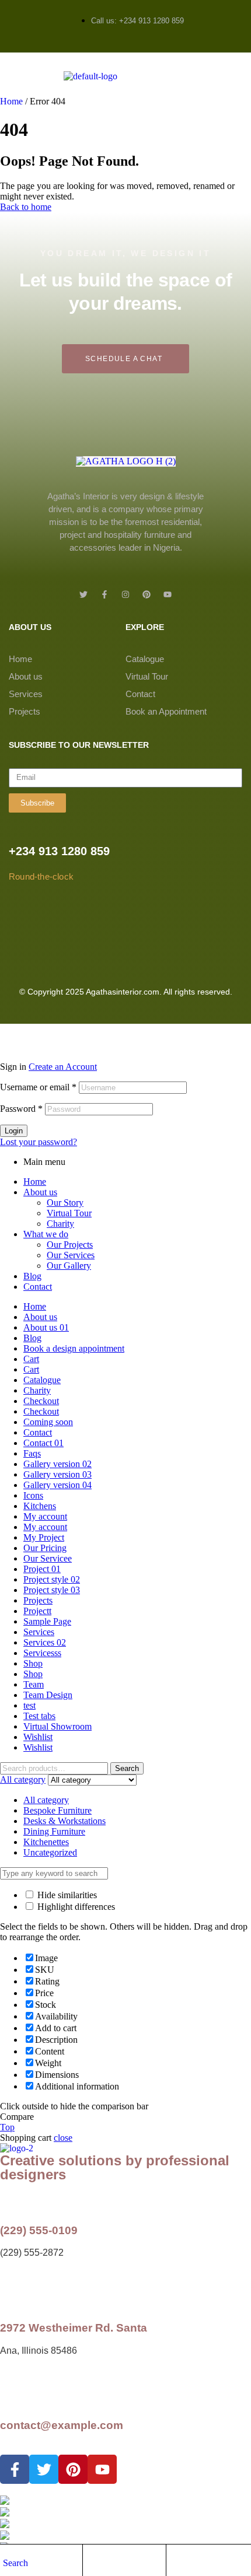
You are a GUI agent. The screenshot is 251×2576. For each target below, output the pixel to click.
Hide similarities (66, 1895)
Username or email (38, 1087)
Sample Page (47, 1621)
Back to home (26, 207)
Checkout (41, 1401)
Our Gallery (69, 1266)
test (29, 1705)
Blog (32, 1276)
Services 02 (45, 1642)
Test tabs (39, 1716)
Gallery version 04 (57, 1485)
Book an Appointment (166, 711)
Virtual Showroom (57, 1726)
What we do (46, 1234)
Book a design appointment (74, 1348)
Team (34, 1684)
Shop (33, 1663)
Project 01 (42, 1569)
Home (11, 101)
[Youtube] (168, 594)
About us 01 (46, 1327)
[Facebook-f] (104, 594)
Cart (31, 1359)
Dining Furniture (54, 1831)
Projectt (37, 1611)
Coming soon (48, 1422)
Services (26, 694)
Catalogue (145, 659)
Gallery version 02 (57, 1464)
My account (45, 1516)
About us (26, 676)
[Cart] (175, 2562)
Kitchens (40, 1506)
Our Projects (70, 1245)
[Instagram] (125, 594)
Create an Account (63, 1067)
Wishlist (38, 1737)
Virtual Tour (147, 676)
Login (14, 1131)
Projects (25, 711)
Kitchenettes (46, 1842)
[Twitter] (83, 594)
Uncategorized (50, 1852)
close (63, 2138)
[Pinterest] (147, 594)
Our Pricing (45, 1548)
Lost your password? (39, 1142)
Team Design (48, 1695)
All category (46, 1800)
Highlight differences (75, 1907)
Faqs (32, 1453)
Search (127, 1768)
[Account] (92, 2562)
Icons (33, 1495)
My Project (44, 1537)
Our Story (65, 1203)
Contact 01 (43, 1443)
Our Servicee (48, 1558)
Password (21, 1109)
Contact (140, 694)
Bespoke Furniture (57, 1810)
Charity (60, 1224)
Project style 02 (52, 1579)
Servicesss (42, 1653)
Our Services (71, 1255)
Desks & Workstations (65, 1821)
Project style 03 (52, 1590)
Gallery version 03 (57, 1474)
